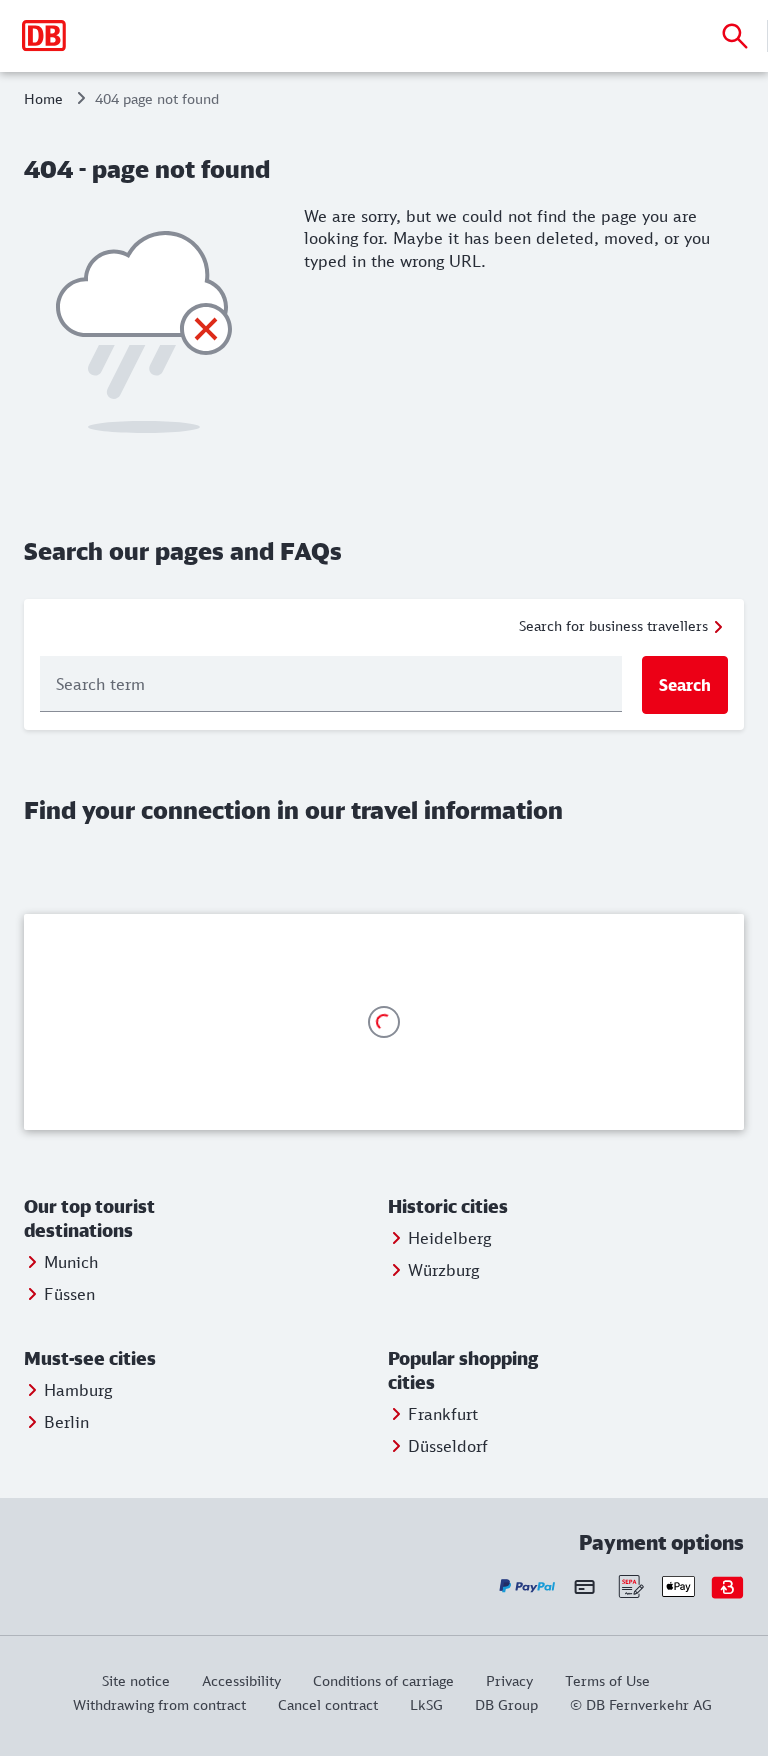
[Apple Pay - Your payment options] (678, 1586)
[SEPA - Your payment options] (629, 1586)
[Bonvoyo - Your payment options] (727, 1586)
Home (43, 98)
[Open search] (735, 36)
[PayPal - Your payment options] (527, 1586)
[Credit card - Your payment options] (584, 1587)
